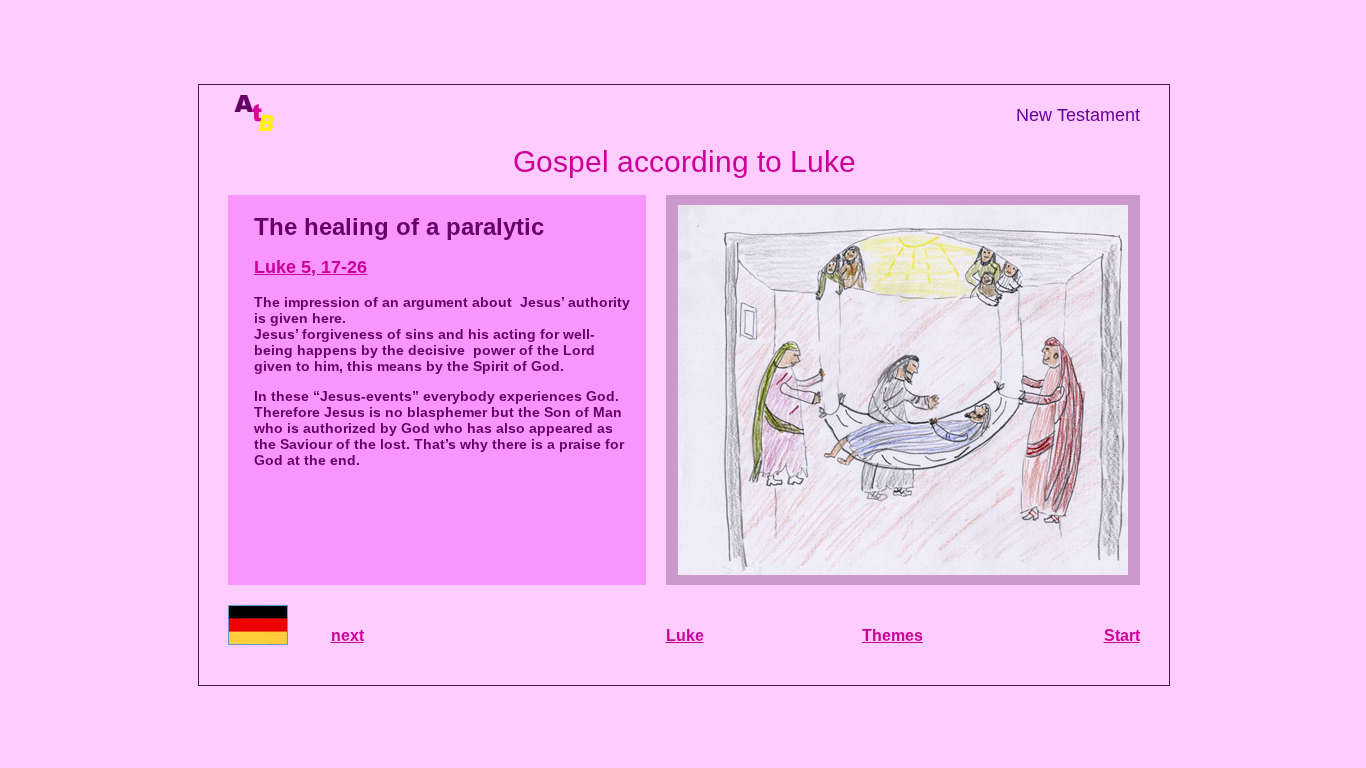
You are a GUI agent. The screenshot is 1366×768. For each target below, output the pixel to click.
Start (1122, 635)
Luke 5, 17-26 (310, 267)
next (347, 635)
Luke (685, 635)
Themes (892, 635)
